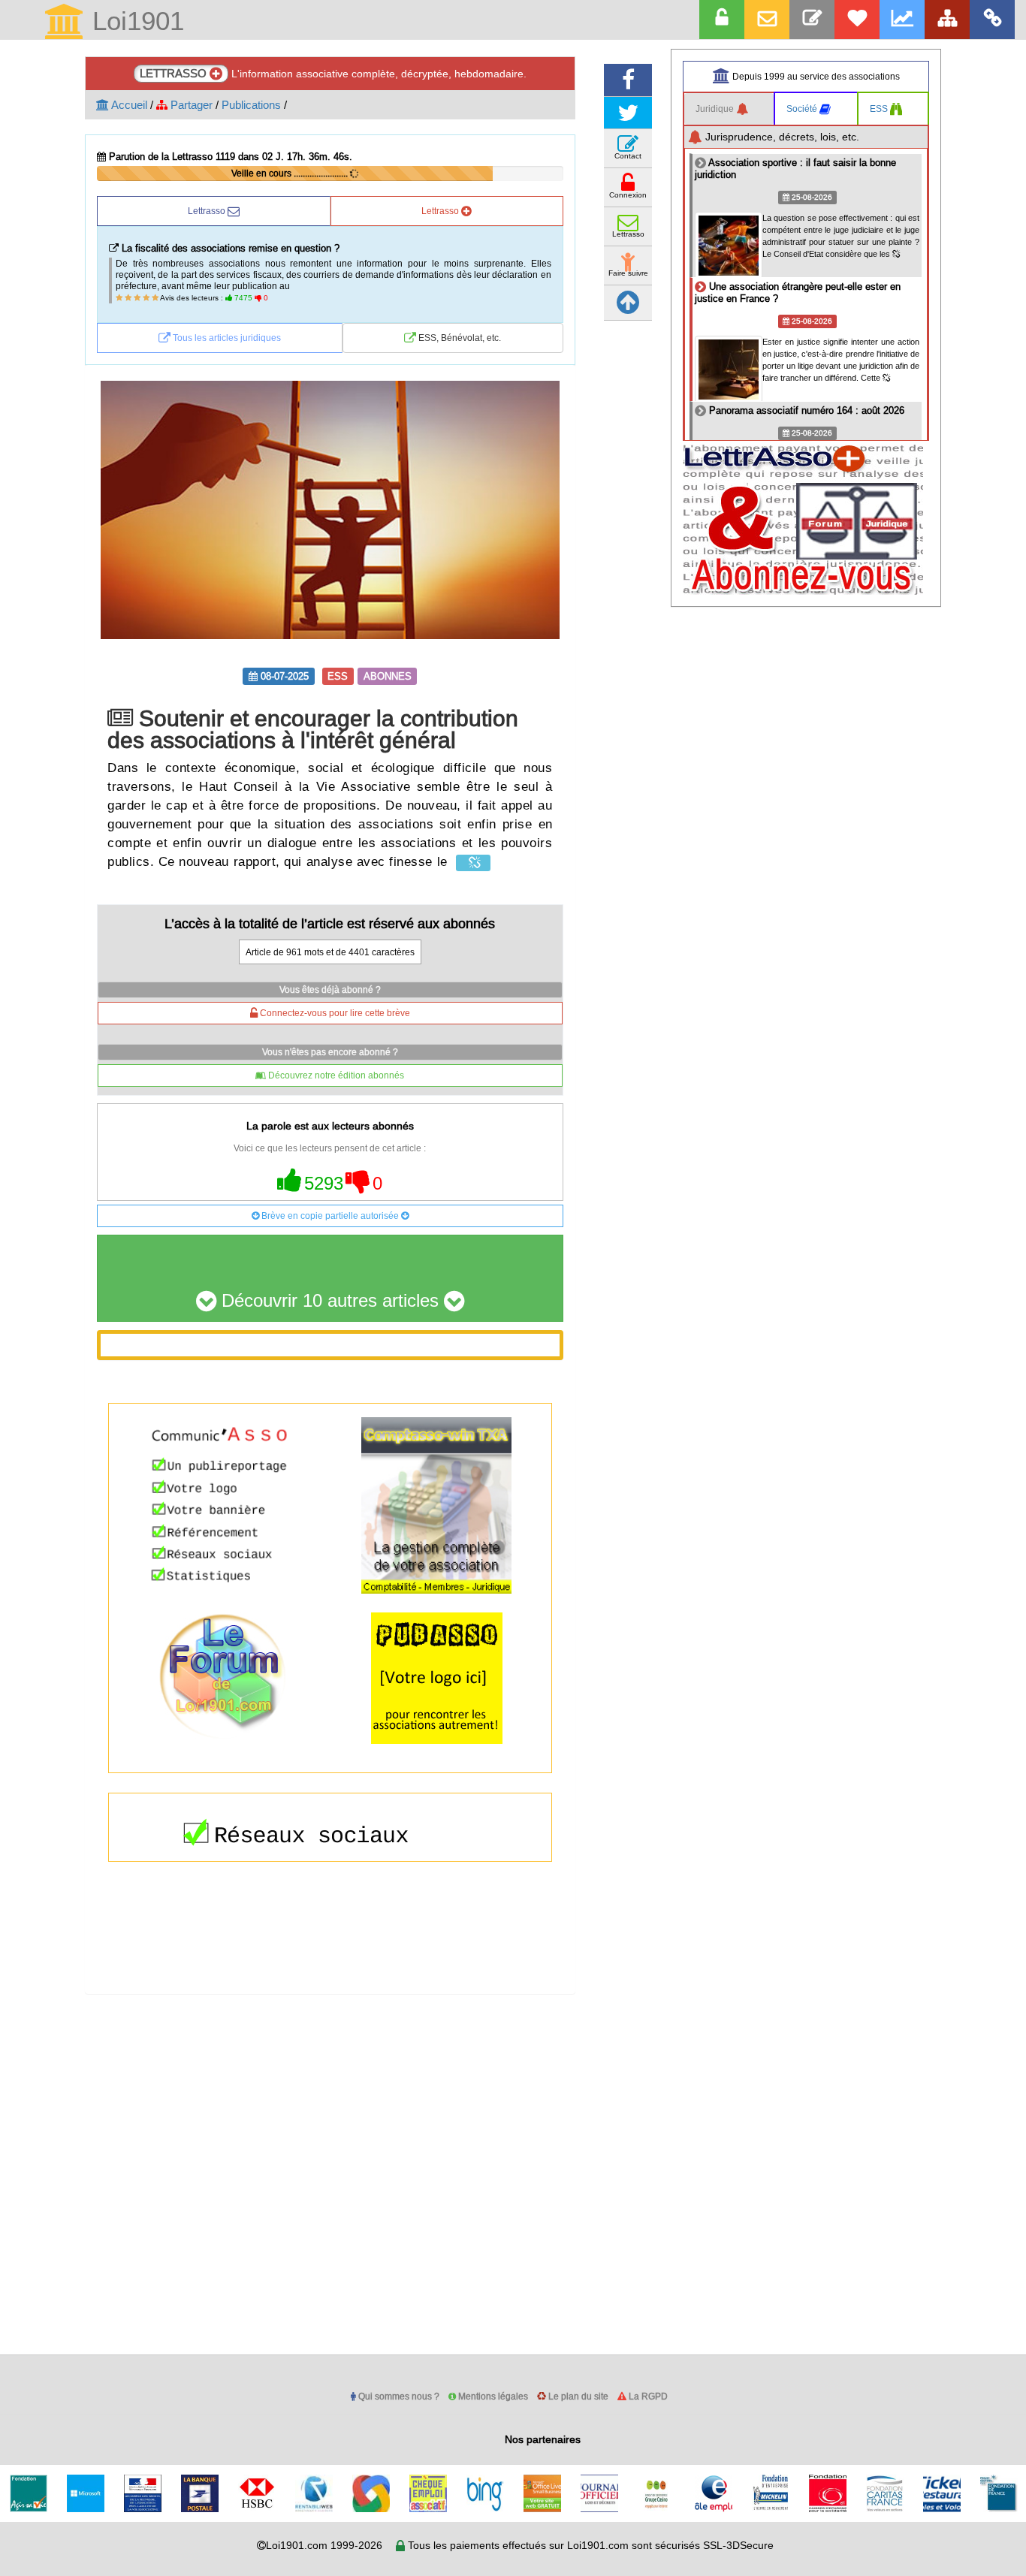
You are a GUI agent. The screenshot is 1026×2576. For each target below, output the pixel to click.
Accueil (128, 105)
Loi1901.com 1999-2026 (324, 2545)
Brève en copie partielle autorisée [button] (330, 1216)
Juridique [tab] (716, 109)
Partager (190, 105)
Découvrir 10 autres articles (330, 1301)
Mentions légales (492, 2396)
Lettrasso (208, 211)
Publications (251, 105)
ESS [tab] (880, 109)
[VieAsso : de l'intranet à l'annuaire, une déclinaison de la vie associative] (992, 20)
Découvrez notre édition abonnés (335, 1075)
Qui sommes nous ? (398, 2396)
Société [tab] (803, 109)
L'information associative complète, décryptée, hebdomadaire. (333, 73)
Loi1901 (134, 22)
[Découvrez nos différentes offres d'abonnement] (857, 20)
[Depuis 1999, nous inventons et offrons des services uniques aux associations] (902, 20)
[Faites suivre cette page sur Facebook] (628, 80)
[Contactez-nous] (812, 20)
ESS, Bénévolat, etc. (459, 338)
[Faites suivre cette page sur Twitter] (628, 113)
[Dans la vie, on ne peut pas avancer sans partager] (947, 20)
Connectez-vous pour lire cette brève (334, 1013)
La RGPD (647, 2396)
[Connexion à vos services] (722, 20)
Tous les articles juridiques (226, 338)
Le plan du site (577, 2396)
